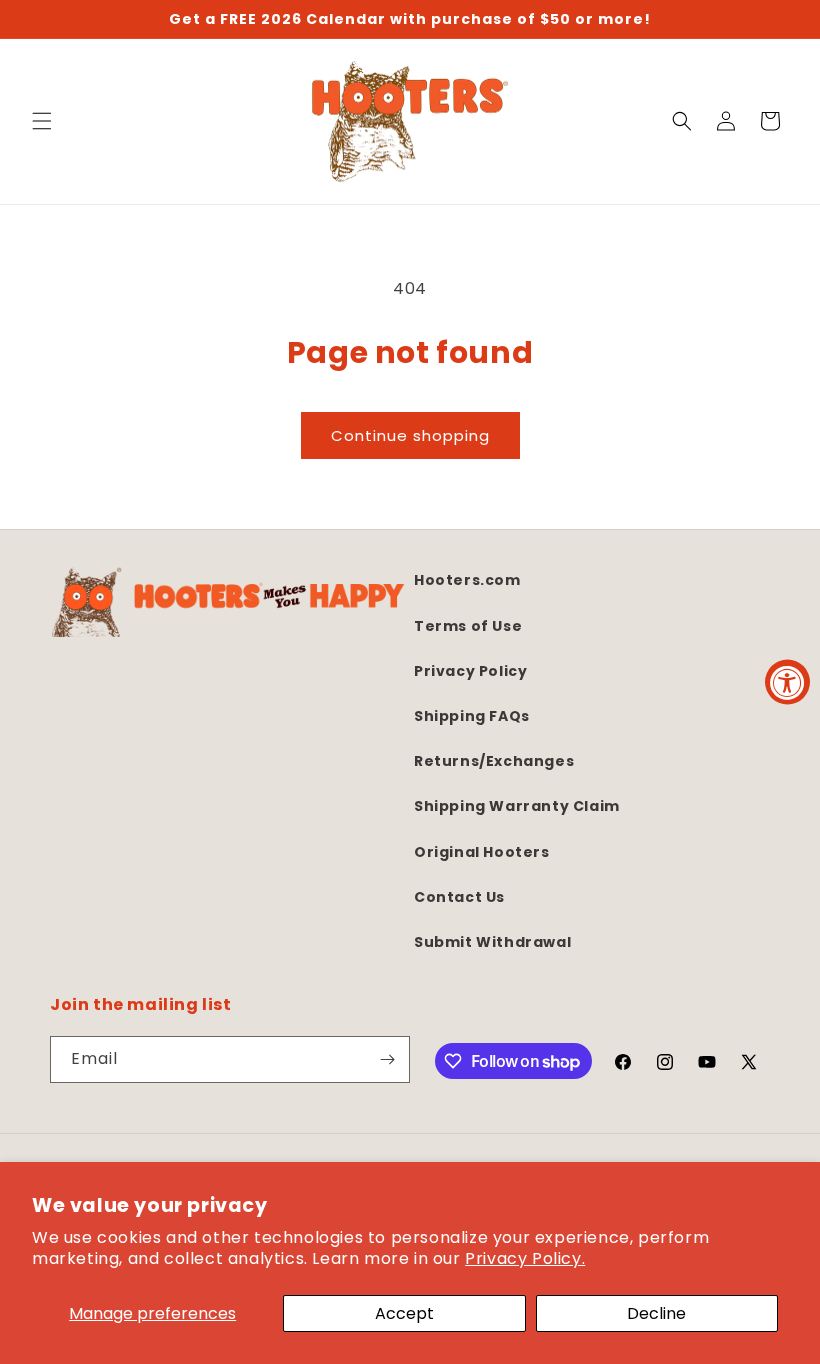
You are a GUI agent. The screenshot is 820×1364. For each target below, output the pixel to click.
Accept (404, 1313)
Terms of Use (468, 626)
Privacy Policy (470, 671)
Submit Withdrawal (492, 942)
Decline (656, 1313)
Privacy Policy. (525, 1258)
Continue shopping (410, 435)
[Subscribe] (387, 1059)
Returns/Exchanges (494, 761)
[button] (42, 121)
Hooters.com (467, 580)
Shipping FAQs (472, 716)
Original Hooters (482, 852)
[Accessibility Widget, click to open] (787, 682)
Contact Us (459, 897)
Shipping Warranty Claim (517, 806)
